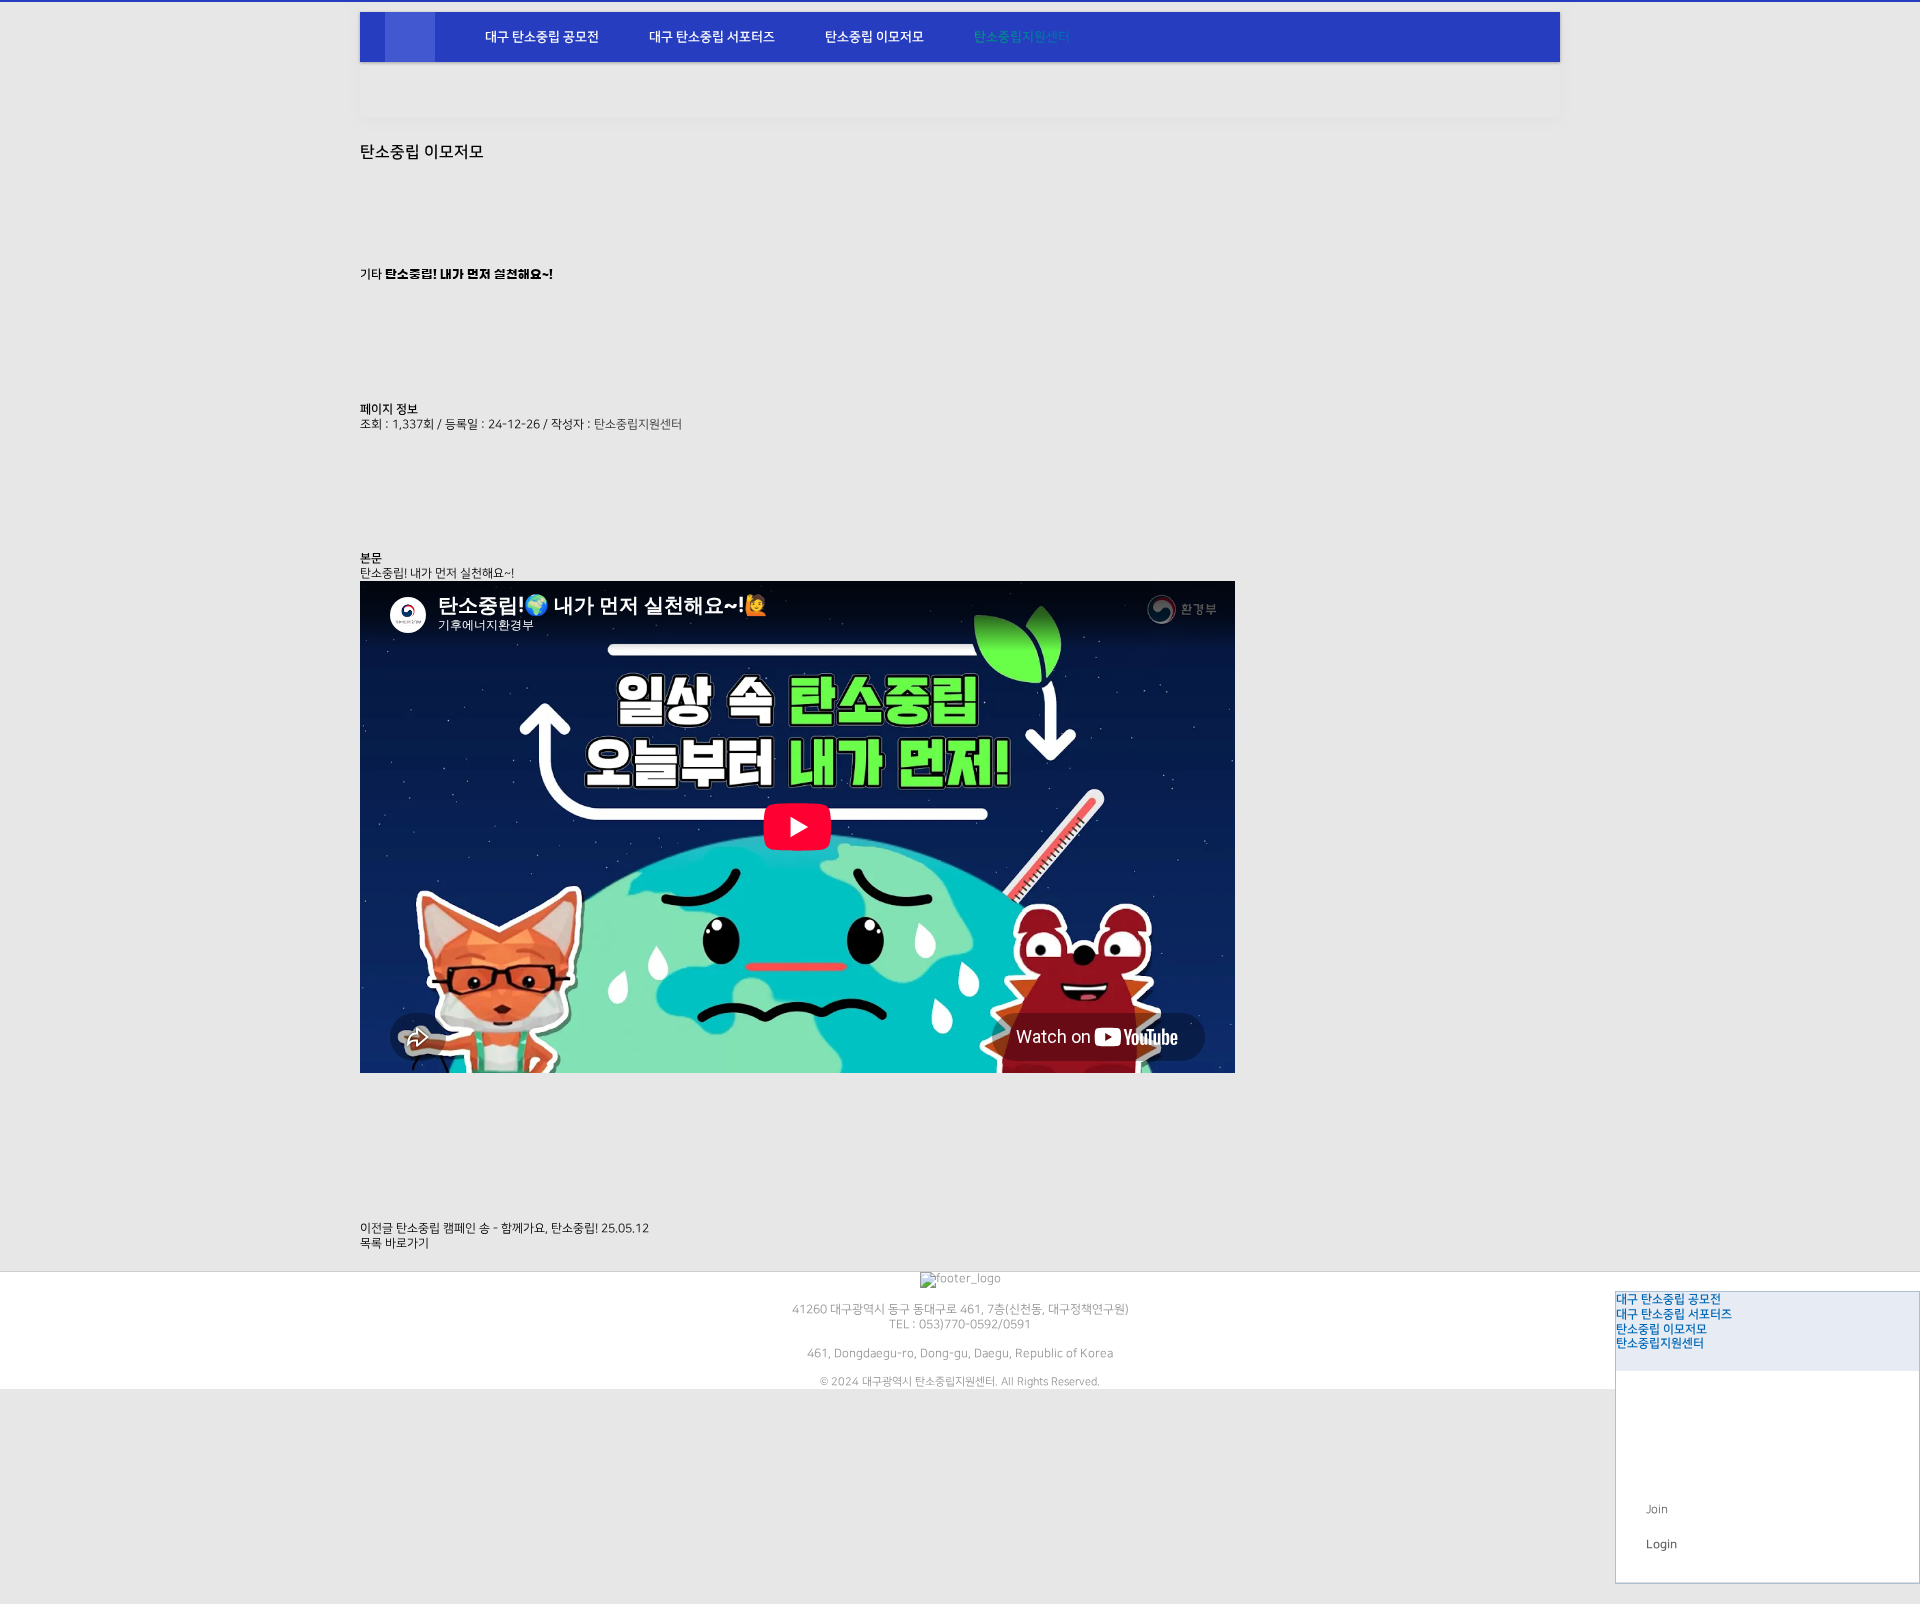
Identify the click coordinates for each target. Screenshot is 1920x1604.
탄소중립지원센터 (1022, 37)
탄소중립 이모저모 (874, 37)
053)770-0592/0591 (975, 1324)
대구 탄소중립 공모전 (542, 37)
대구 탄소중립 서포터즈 (712, 37)
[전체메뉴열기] (410, 37)
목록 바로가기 (394, 1243)
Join (1657, 1509)
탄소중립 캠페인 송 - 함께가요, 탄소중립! (497, 1228)
